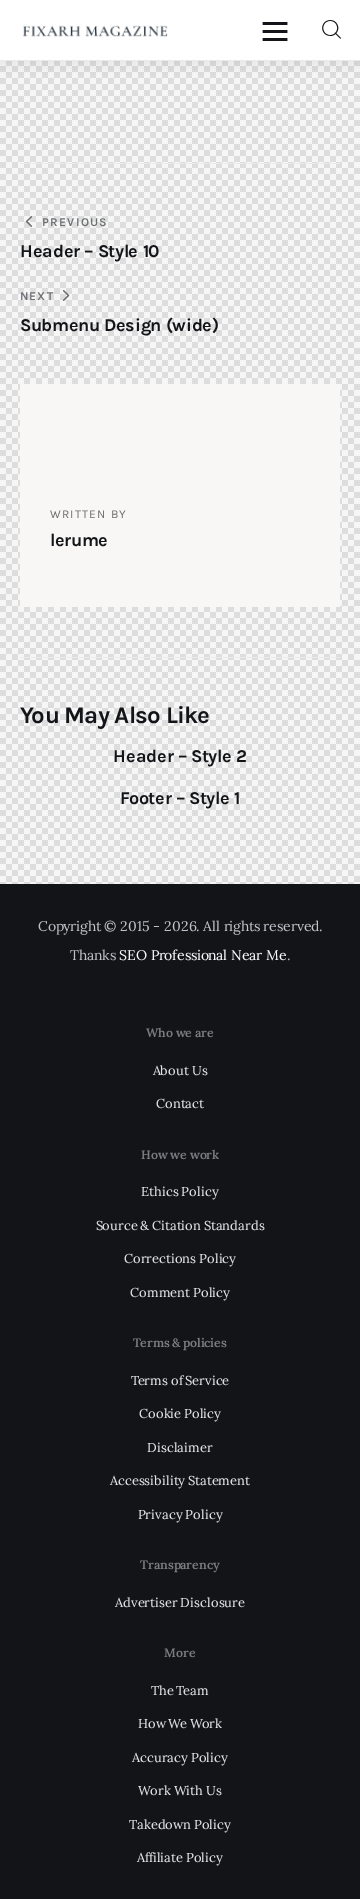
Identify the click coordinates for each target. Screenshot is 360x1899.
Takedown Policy (180, 1824)
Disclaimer (180, 1447)
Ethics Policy (179, 1191)
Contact (180, 1103)
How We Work (180, 1723)
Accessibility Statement (180, 1480)
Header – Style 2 (179, 756)
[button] (280, 30)
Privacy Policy (180, 1514)
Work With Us (179, 1790)
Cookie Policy (180, 1413)
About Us (180, 1070)
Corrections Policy (180, 1258)
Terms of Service (180, 1380)
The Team (180, 1690)
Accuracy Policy (180, 1757)
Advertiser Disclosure (180, 1602)
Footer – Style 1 (179, 798)
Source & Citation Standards (180, 1225)
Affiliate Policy (180, 1857)
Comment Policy (180, 1292)
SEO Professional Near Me (202, 955)
